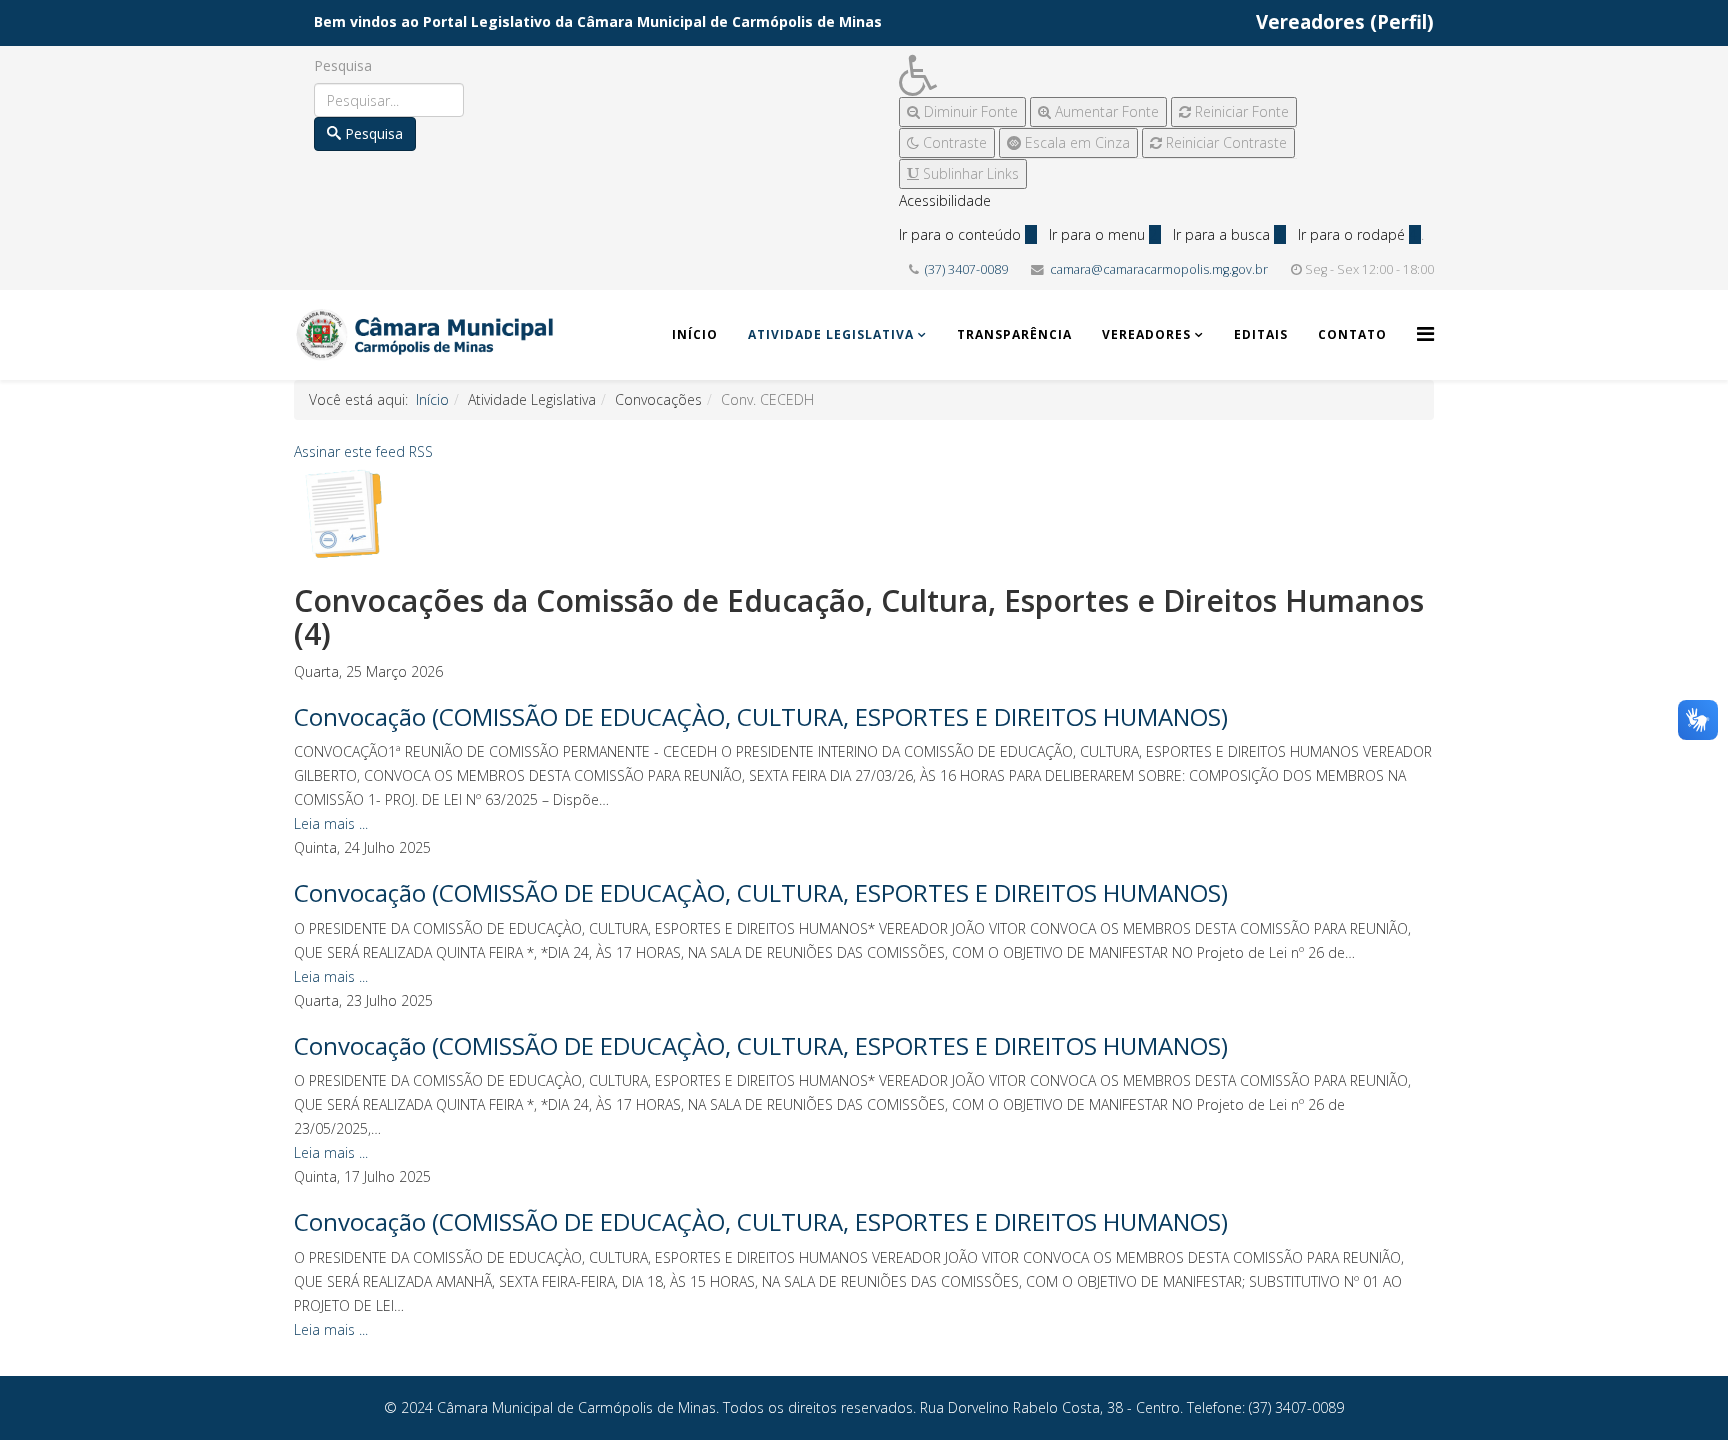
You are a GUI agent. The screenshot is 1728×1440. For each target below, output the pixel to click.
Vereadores (1146, 334)
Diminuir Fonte (969, 111)
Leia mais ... (331, 823)
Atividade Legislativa (831, 334)
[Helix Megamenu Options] (1425, 333)
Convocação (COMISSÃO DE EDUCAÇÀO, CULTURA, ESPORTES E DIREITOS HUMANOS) (761, 716)
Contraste (953, 142)
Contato (1352, 334)
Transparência (1014, 334)
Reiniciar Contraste (1224, 142)
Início (695, 334)
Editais (1261, 334)
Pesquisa (343, 65)
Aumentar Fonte (1105, 111)
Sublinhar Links (969, 173)
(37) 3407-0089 (966, 269)
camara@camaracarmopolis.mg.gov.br (1159, 269)
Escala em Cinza (1075, 142)
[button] (1098, 75)
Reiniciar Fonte (1240, 111)
